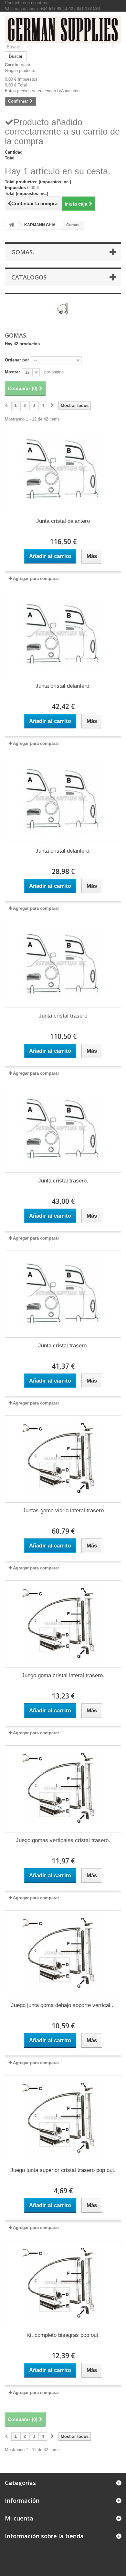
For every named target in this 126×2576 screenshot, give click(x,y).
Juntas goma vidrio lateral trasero (63, 1511)
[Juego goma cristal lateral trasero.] (63, 1624)
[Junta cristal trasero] (63, 964)
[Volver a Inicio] (12, 225)
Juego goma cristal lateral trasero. (63, 1675)
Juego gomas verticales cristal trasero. (63, 1840)
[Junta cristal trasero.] (63, 1129)
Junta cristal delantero (63, 521)
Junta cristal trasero (63, 1016)
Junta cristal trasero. (63, 1181)
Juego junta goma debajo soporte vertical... (63, 2005)
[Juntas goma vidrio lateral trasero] (63, 1459)
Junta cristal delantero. (63, 686)
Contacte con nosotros (26, 3)
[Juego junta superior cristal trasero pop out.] (63, 2119)
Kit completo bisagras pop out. (63, 2335)
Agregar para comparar (36, 578)
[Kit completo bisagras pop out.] (63, 2284)
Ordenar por (17, 360)
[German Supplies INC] (63, 30)
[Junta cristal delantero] (63, 470)
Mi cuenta (19, 2518)
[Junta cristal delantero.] (63, 634)
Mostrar (12, 372)
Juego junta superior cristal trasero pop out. (63, 2170)
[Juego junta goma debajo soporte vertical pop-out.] (63, 1954)
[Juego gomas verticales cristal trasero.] (63, 1789)
